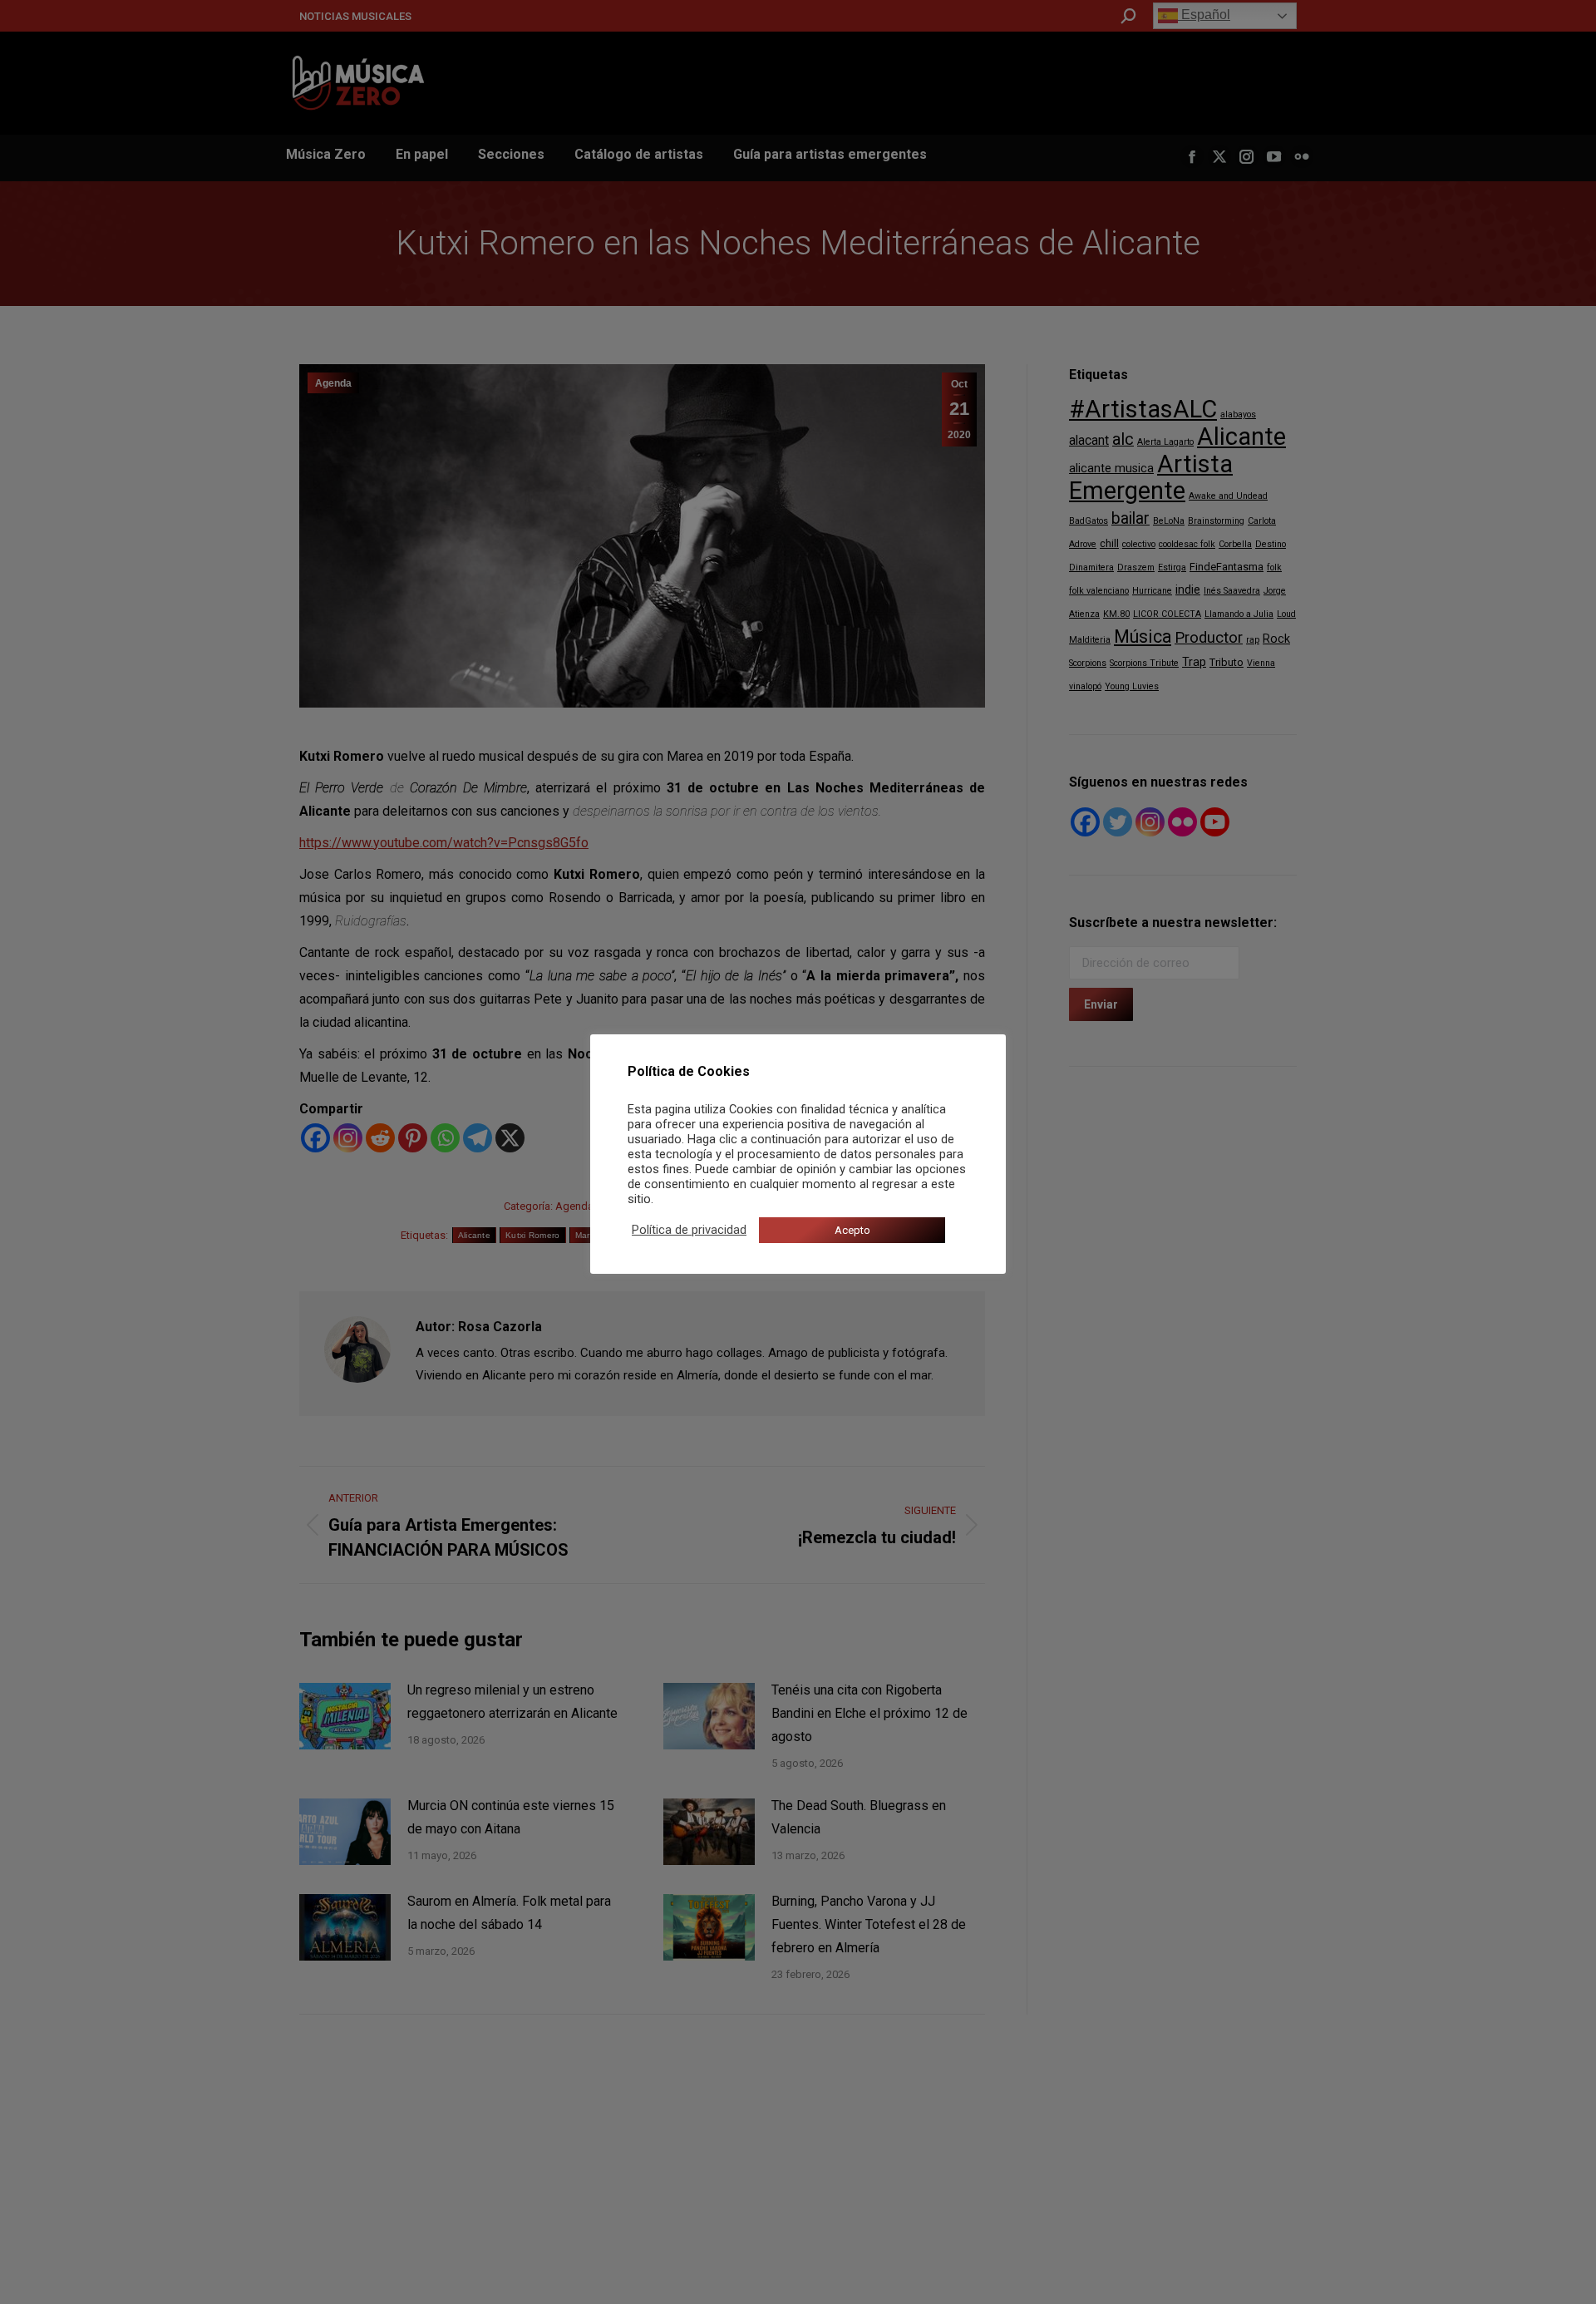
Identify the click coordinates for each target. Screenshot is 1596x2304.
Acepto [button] (852, 1230)
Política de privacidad (689, 1230)
